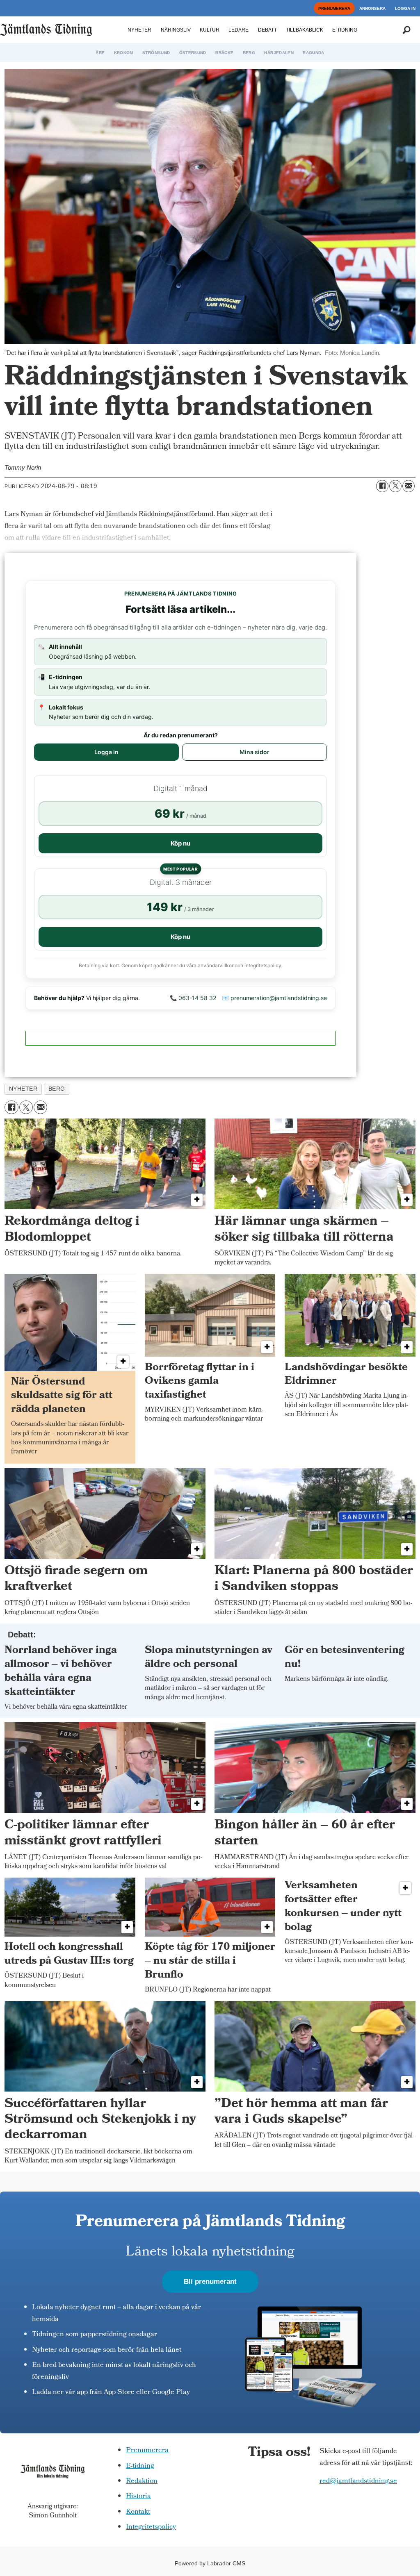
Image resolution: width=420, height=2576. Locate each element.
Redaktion (142, 2482)
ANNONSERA (372, 8)
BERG (249, 53)
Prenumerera (147, 2451)
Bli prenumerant (210, 2282)
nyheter (23, 1089)
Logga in (106, 752)
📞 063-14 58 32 (193, 998)
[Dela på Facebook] (382, 486)
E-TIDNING (345, 30)
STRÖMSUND (156, 53)
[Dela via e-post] (409, 486)
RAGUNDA (313, 53)
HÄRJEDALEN (279, 53)
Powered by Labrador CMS (210, 2563)
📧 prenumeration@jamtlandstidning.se (274, 998)
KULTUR (210, 30)
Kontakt (138, 2512)
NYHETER (139, 30)
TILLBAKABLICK (305, 30)
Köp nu (180, 843)
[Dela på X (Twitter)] (395, 486)
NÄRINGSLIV (176, 30)
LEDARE (239, 30)
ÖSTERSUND (193, 53)
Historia (138, 2497)
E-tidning (140, 2466)
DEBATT (267, 30)
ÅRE (100, 53)
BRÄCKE (224, 53)
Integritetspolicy (151, 2527)
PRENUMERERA (334, 8)
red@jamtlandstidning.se (358, 2482)
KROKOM (124, 53)
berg (57, 1089)
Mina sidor (255, 752)
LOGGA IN (405, 8)
